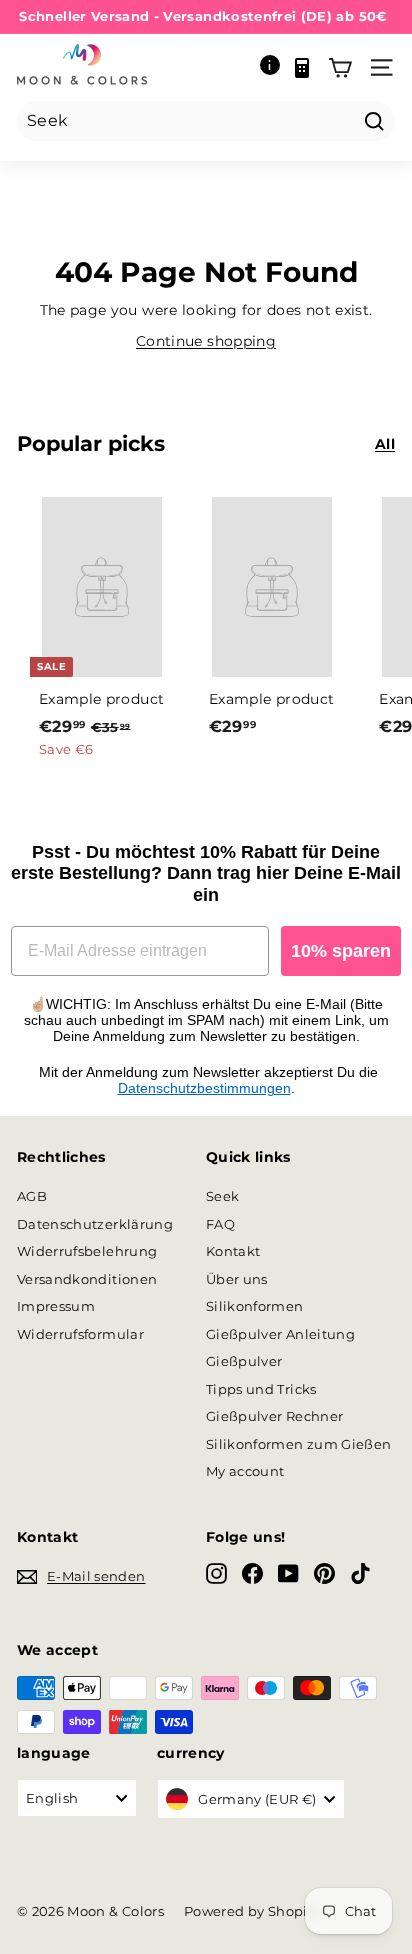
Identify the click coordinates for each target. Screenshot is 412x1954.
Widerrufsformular (80, 1334)
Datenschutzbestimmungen (204, 1088)
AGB (32, 1196)
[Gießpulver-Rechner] (302, 68)
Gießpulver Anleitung (280, 1334)
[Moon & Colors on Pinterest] (324, 1573)
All (385, 444)
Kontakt (233, 1251)
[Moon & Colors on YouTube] (288, 1573)
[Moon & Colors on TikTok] (360, 1573)
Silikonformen (255, 1306)
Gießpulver (244, 1361)
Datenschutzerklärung (95, 1224)
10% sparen (341, 951)
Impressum (56, 1306)
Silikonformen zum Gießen (298, 1444)
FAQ (220, 1224)
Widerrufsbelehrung (87, 1251)
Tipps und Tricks (261, 1389)
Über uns (237, 1279)
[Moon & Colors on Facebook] (252, 1573)
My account (245, 1471)
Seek (222, 1196)
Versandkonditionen (87, 1279)
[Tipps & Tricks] (270, 68)
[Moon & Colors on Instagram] (216, 1573)
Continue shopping (206, 341)
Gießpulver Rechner (274, 1416)
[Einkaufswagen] (340, 68)
